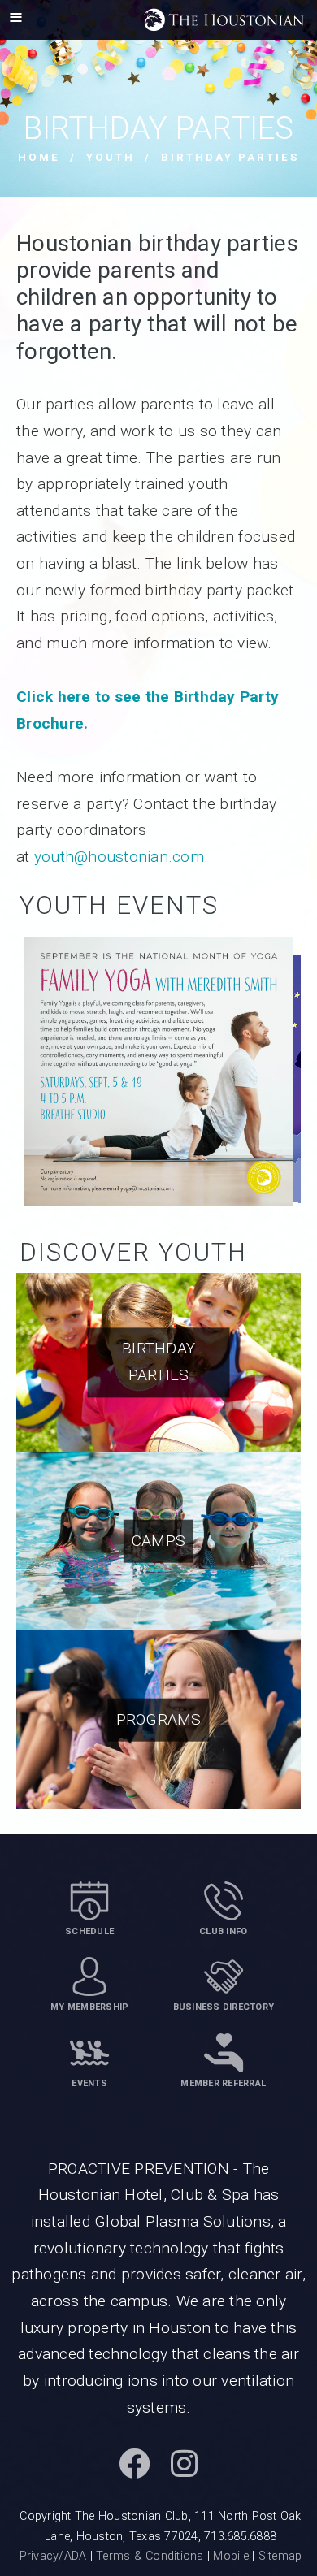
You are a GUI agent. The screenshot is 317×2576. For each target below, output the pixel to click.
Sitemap (280, 2556)
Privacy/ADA (53, 2556)
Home (39, 157)
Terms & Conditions (150, 2556)
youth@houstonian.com (119, 857)
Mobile (231, 2556)
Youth (111, 157)
